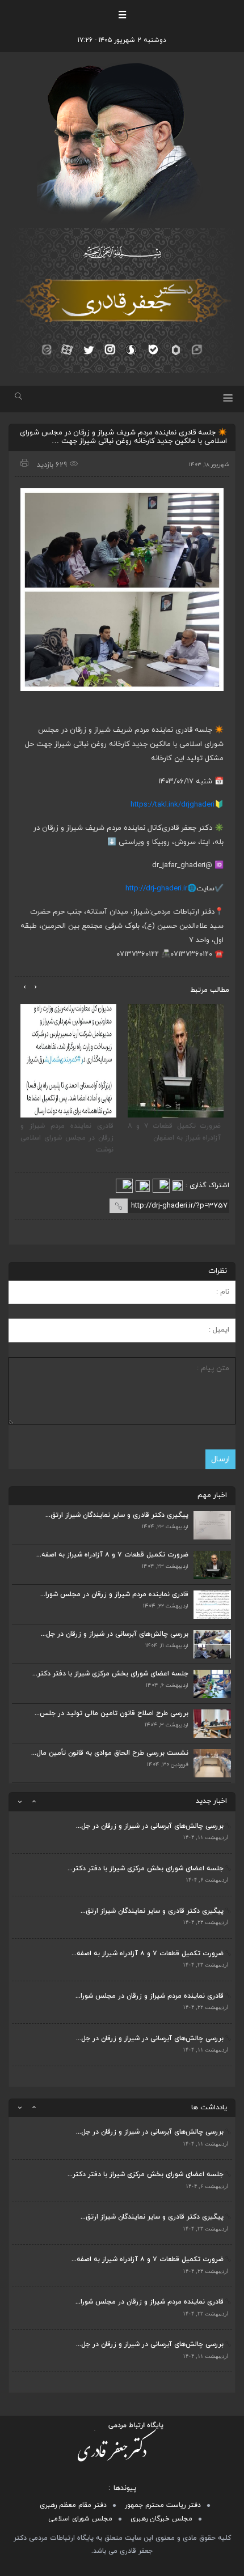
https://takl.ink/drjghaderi (173, 805)
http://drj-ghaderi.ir (156, 889)
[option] (122, 1833)
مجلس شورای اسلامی (80, 2519)
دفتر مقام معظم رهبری (73, 2505)
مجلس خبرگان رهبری (161, 2519)
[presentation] (35, 987)
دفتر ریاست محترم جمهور (163, 2505)
